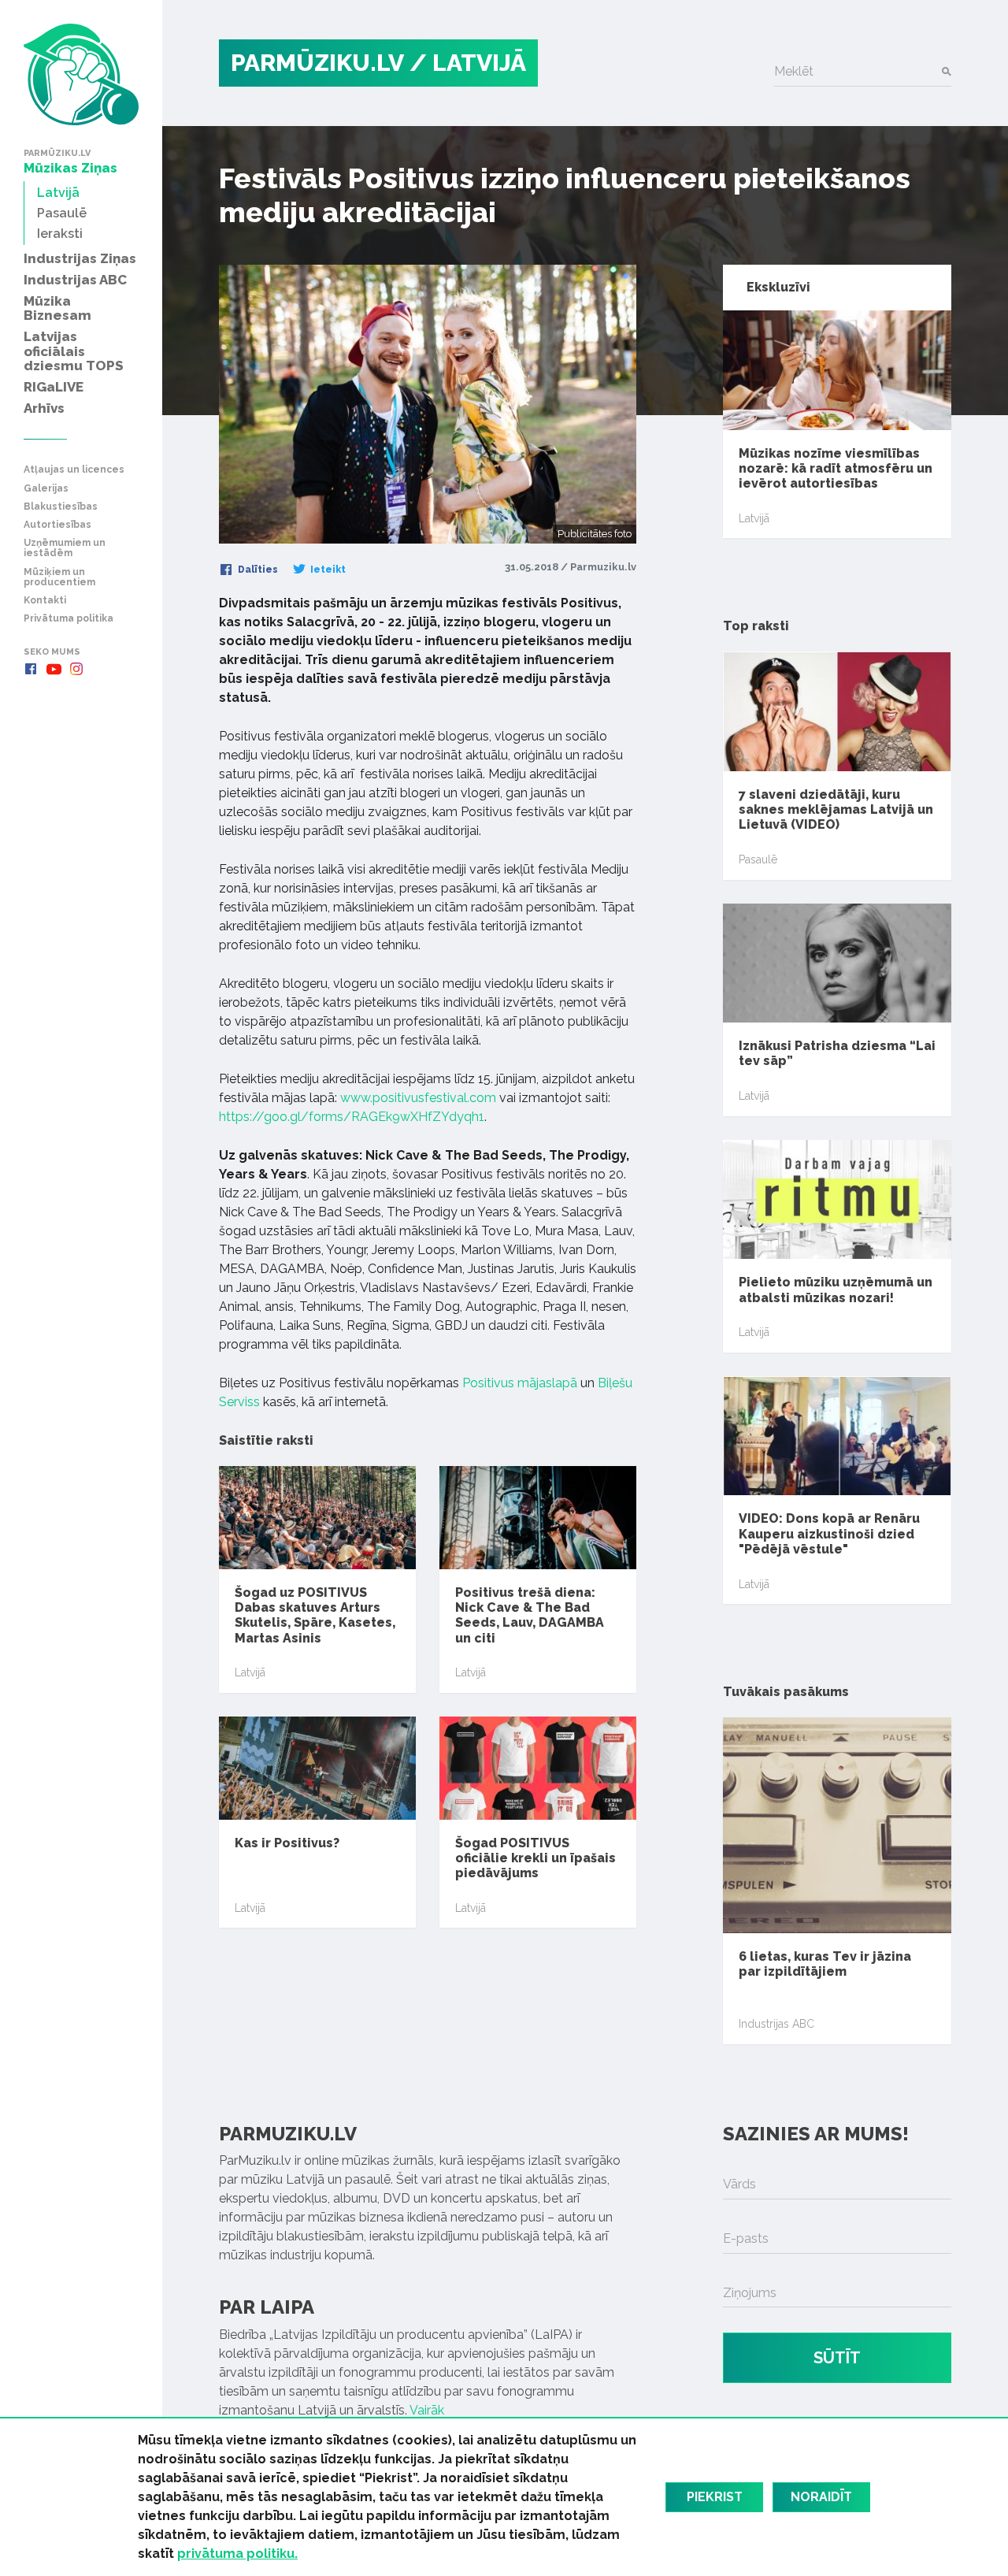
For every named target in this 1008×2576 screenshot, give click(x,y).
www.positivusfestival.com (418, 1098)
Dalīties (257, 570)
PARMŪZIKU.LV (317, 63)
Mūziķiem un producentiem (59, 577)
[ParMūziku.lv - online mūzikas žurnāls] (81, 74)
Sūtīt (837, 2358)
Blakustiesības (61, 507)
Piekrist (715, 2497)
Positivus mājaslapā (520, 1383)
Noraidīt (821, 2497)
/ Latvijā (468, 63)
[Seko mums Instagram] (76, 669)
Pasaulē (758, 859)
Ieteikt (327, 570)
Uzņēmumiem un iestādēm (65, 548)
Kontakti (45, 601)
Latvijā (250, 1672)
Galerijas (46, 489)
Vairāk (427, 2410)
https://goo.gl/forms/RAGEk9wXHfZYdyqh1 (352, 1117)
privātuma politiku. (237, 2554)
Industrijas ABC (776, 2024)
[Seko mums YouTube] (54, 669)
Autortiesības (57, 525)
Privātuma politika (69, 619)
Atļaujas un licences (74, 470)
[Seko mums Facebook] (31, 669)
